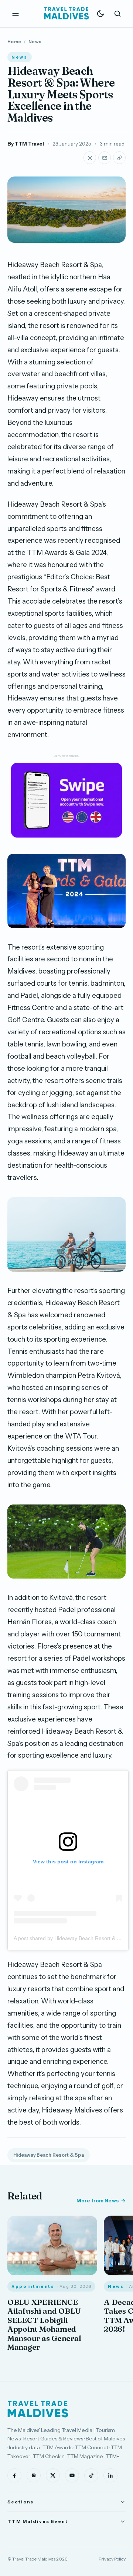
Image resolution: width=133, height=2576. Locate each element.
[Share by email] (105, 158)
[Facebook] (14, 2475)
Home (14, 41)
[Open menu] (16, 14)
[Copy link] (119, 158)
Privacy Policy (112, 2559)
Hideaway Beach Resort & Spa (49, 2155)
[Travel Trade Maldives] (38, 2409)
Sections (21, 2502)
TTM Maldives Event (38, 2521)
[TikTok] (91, 2475)
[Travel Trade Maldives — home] (66, 14)
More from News (98, 2201)
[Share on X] (90, 158)
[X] (53, 2475)
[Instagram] (34, 2475)
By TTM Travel (26, 144)
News (35, 41)
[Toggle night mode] (100, 14)
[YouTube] (72, 2475)
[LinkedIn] (110, 2475)
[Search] (117, 14)
